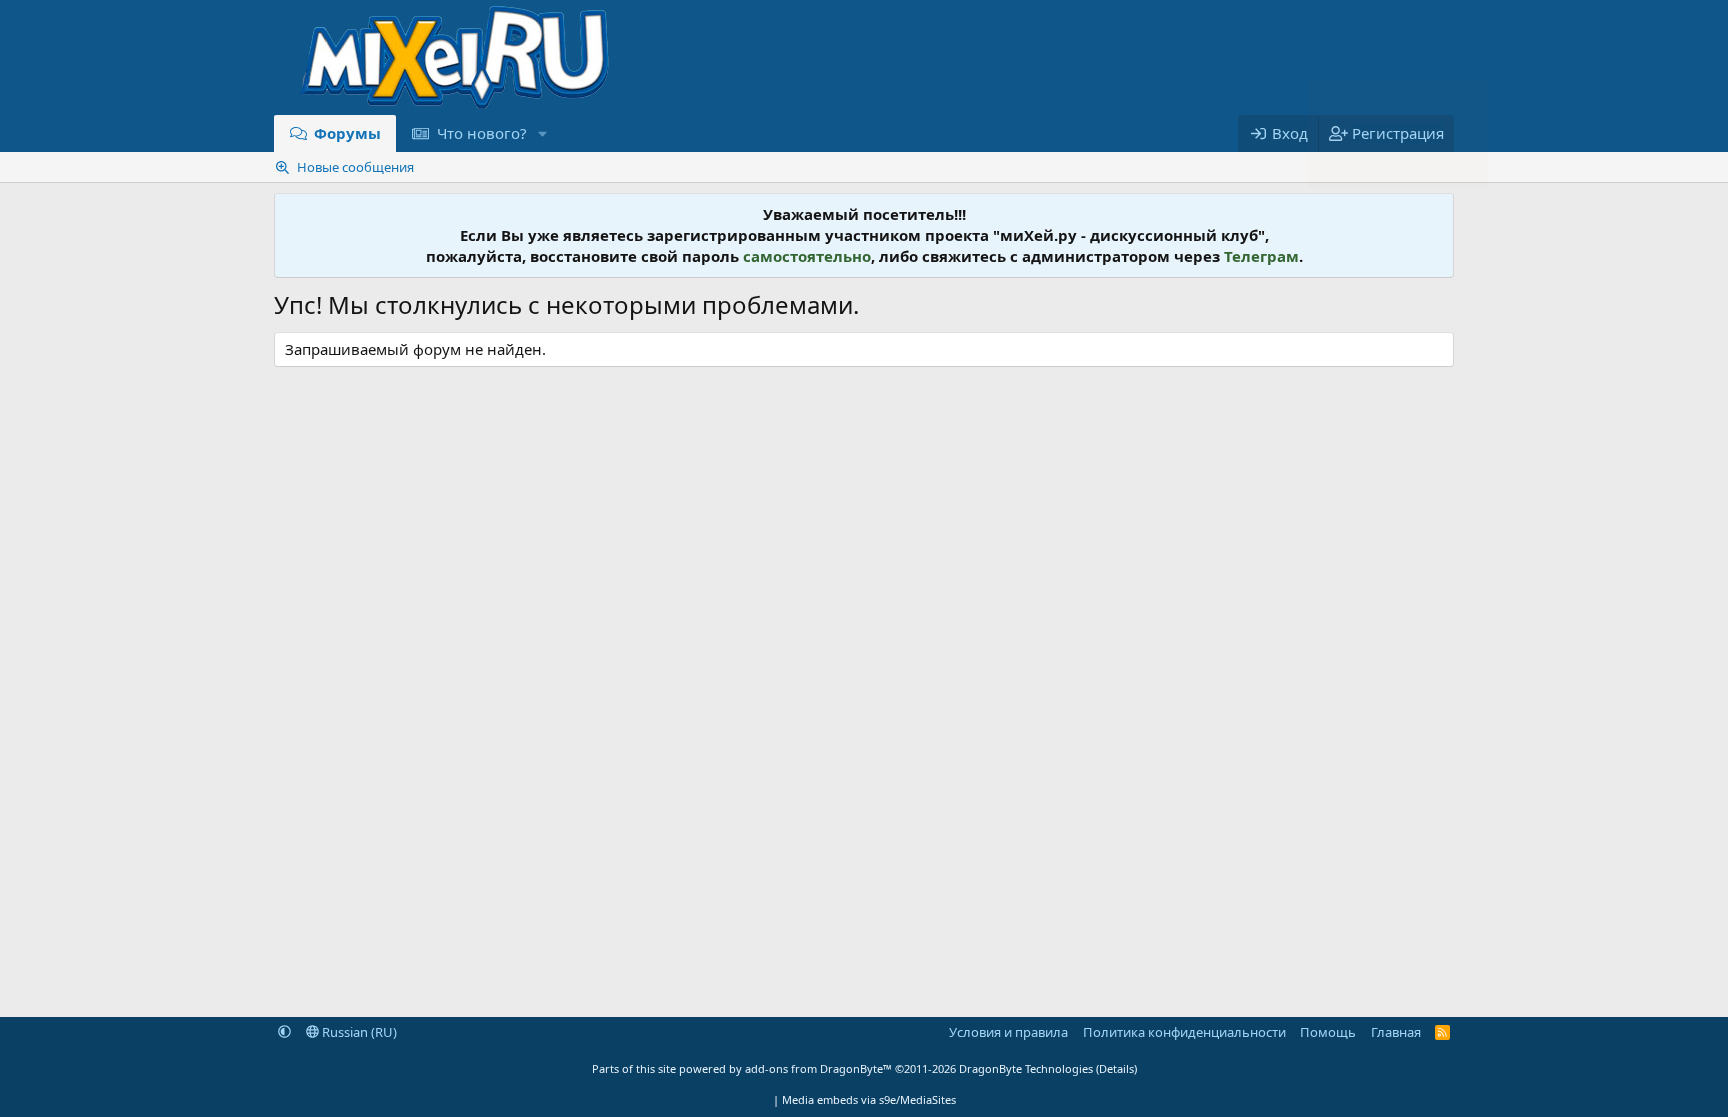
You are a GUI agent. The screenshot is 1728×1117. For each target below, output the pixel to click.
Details (1116, 1068)
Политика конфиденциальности (1184, 1032)
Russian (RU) (358, 1032)
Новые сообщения (355, 167)
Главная (1396, 1032)
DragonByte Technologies (1026, 1068)
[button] (542, 133)
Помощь (1328, 1032)
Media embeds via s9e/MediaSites (869, 1099)
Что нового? (482, 133)
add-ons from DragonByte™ (818, 1068)
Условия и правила (1008, 1032)
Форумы (347, 133)
